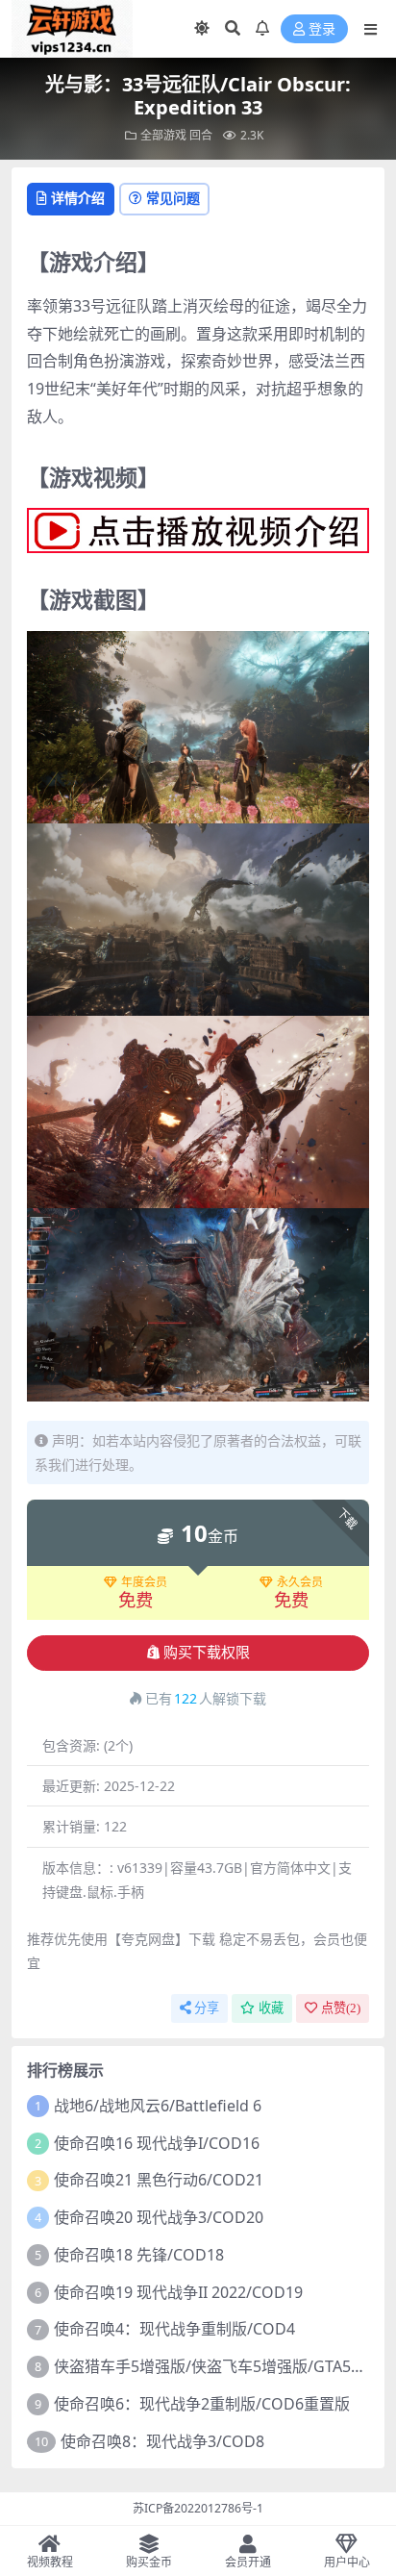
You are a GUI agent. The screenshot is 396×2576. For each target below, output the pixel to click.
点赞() (341, 2008)
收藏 (271, 2008)
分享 (207, 2008)
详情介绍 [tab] (78, 198)
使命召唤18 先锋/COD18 (139, 2255)
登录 (322, 29)
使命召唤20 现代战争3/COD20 (159, 2217)
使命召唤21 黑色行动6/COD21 (159, 2180)
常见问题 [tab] (173, 198)
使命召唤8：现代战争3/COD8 (162, 2441)
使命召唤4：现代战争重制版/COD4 (174, 2329)
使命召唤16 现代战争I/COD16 (157, 2143)
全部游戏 (163, 135)
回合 (201, 135)
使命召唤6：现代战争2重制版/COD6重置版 (202, 2404)
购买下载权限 (207, 1653)
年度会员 (144, 1582)
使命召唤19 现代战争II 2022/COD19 (178, 2292)
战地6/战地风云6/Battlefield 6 (158, 2106)
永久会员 (300, 1582)
